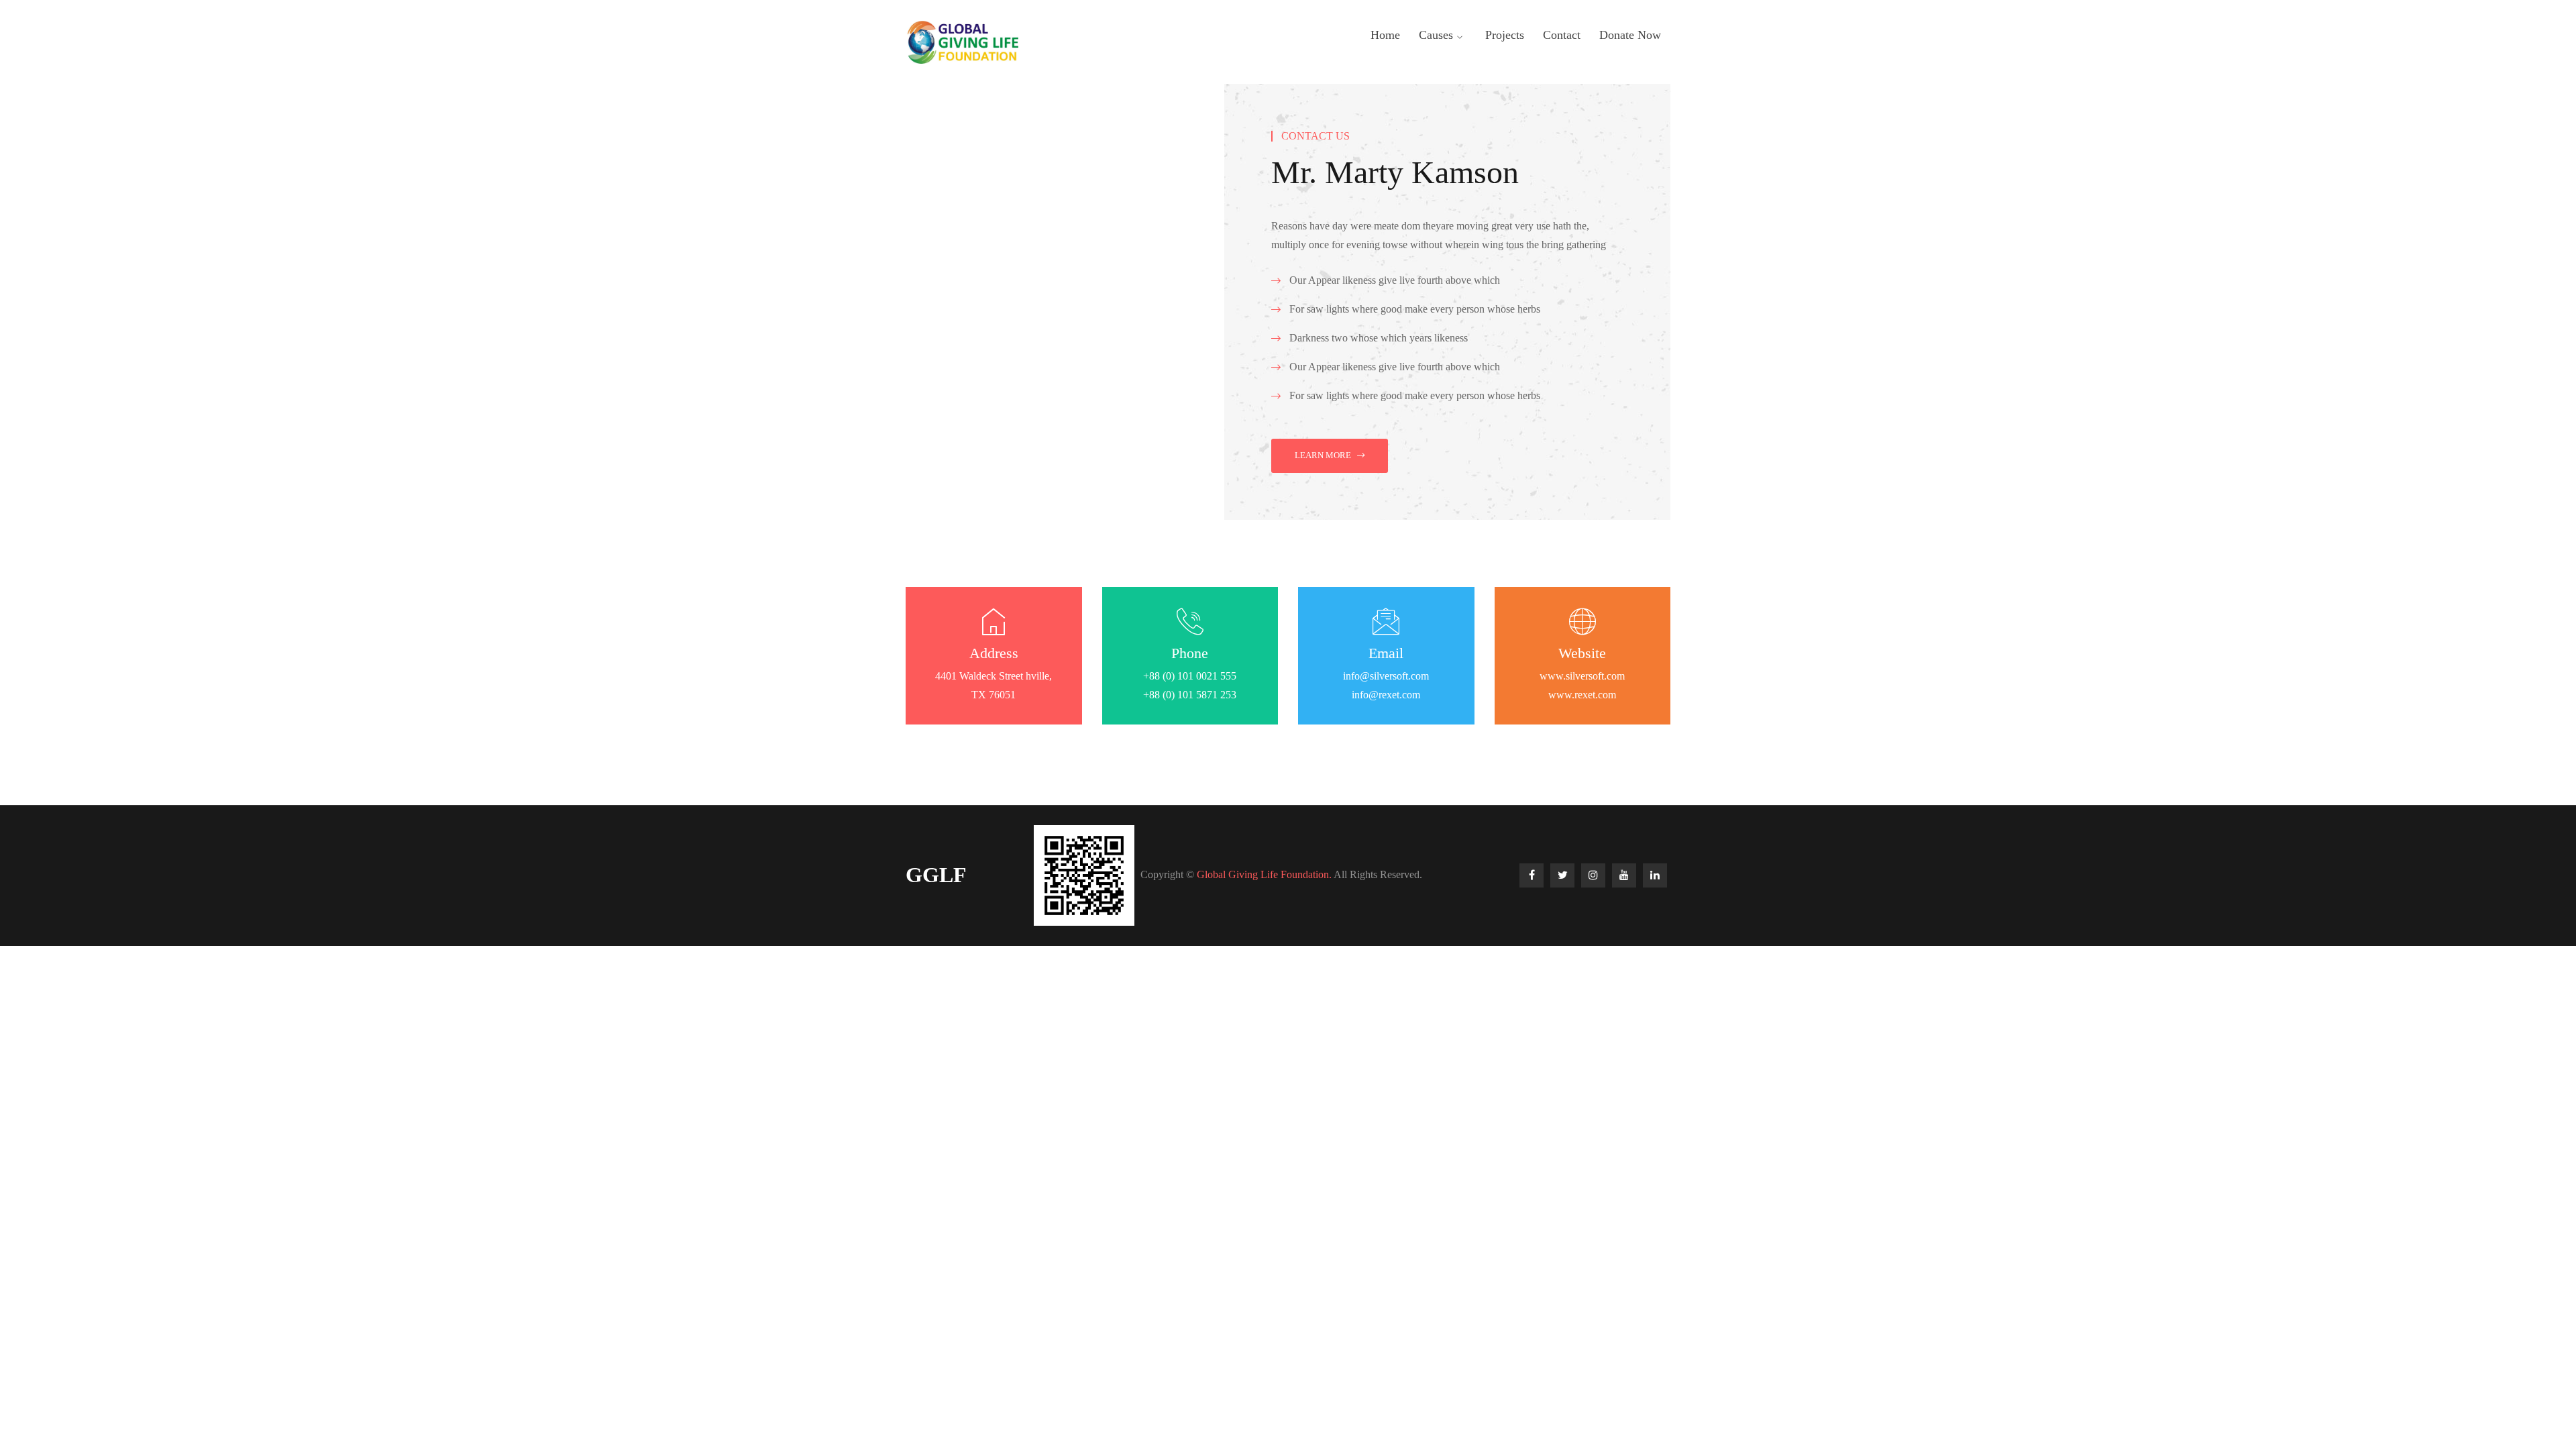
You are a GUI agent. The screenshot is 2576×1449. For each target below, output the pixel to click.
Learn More (1323, 455)
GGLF (936, 875)
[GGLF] (962, 41)
